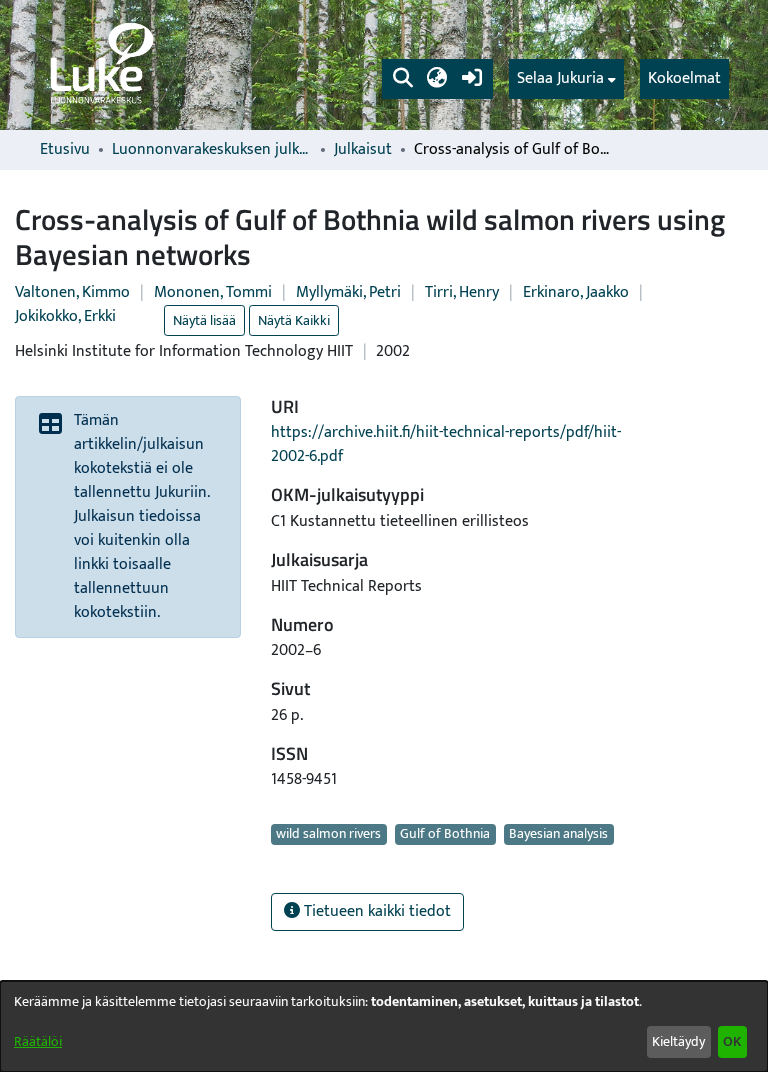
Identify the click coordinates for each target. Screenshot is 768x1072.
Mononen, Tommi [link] (213, 292)
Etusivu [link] (65, 150)
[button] (402, 79)
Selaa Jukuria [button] (560, 79)
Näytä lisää (204, 320)
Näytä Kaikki (294, 320)
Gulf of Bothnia (445, 834)
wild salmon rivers (328, 834)
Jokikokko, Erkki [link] (65, 316)
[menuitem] (566, 79)
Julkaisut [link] (363, 150)
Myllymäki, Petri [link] (348, 292)
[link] (100, 65)
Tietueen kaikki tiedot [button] (375, 911)
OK (732, 1041)
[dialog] (384, 1026)
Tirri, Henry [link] (462, 292)
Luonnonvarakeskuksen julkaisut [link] (212, 150)
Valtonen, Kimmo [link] (72, 292)
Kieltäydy (678, 1041)
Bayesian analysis (558, 834)
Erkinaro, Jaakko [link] (576, 292)
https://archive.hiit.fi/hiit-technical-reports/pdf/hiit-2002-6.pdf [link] (446, 444)
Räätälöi (38, 1041)
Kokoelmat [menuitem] (684, 78)
